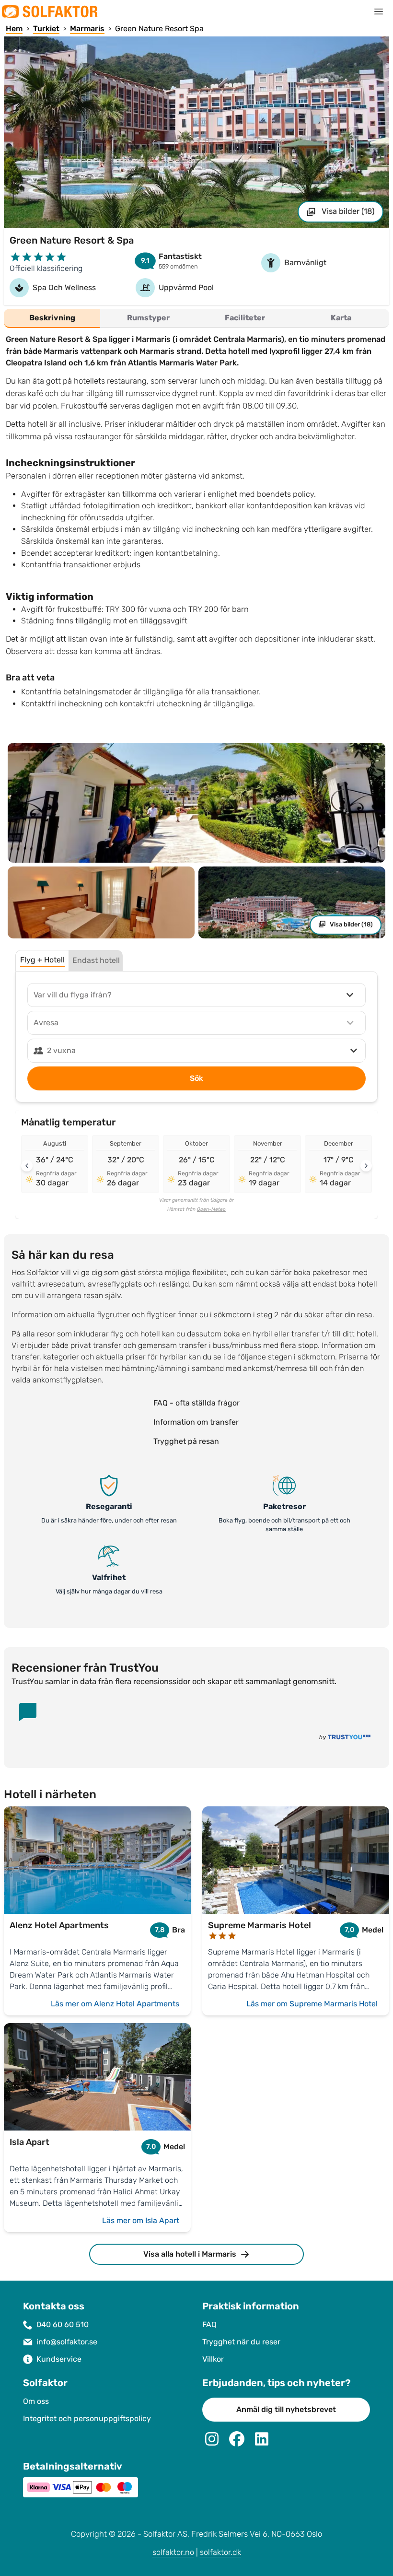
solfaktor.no (173, 2552)
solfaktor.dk (220, 2552)
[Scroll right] (366, 1166)
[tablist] (196, 318)
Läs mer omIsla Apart (141, 2220)
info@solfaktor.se (67, 2342)
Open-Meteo (211, 1209)
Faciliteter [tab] (245, 318)
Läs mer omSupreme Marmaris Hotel (312, 2004)
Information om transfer (196, 1422)
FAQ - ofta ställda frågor (196, 1403)
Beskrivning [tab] (52, 318)
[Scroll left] (27, 1166)
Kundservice (59, 2359)
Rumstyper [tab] (148, 318)
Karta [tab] (341, 318)
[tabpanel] (196, 528)
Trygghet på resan (186, 1441)
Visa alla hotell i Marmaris (190, 2254)
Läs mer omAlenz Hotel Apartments (115, 2004)
